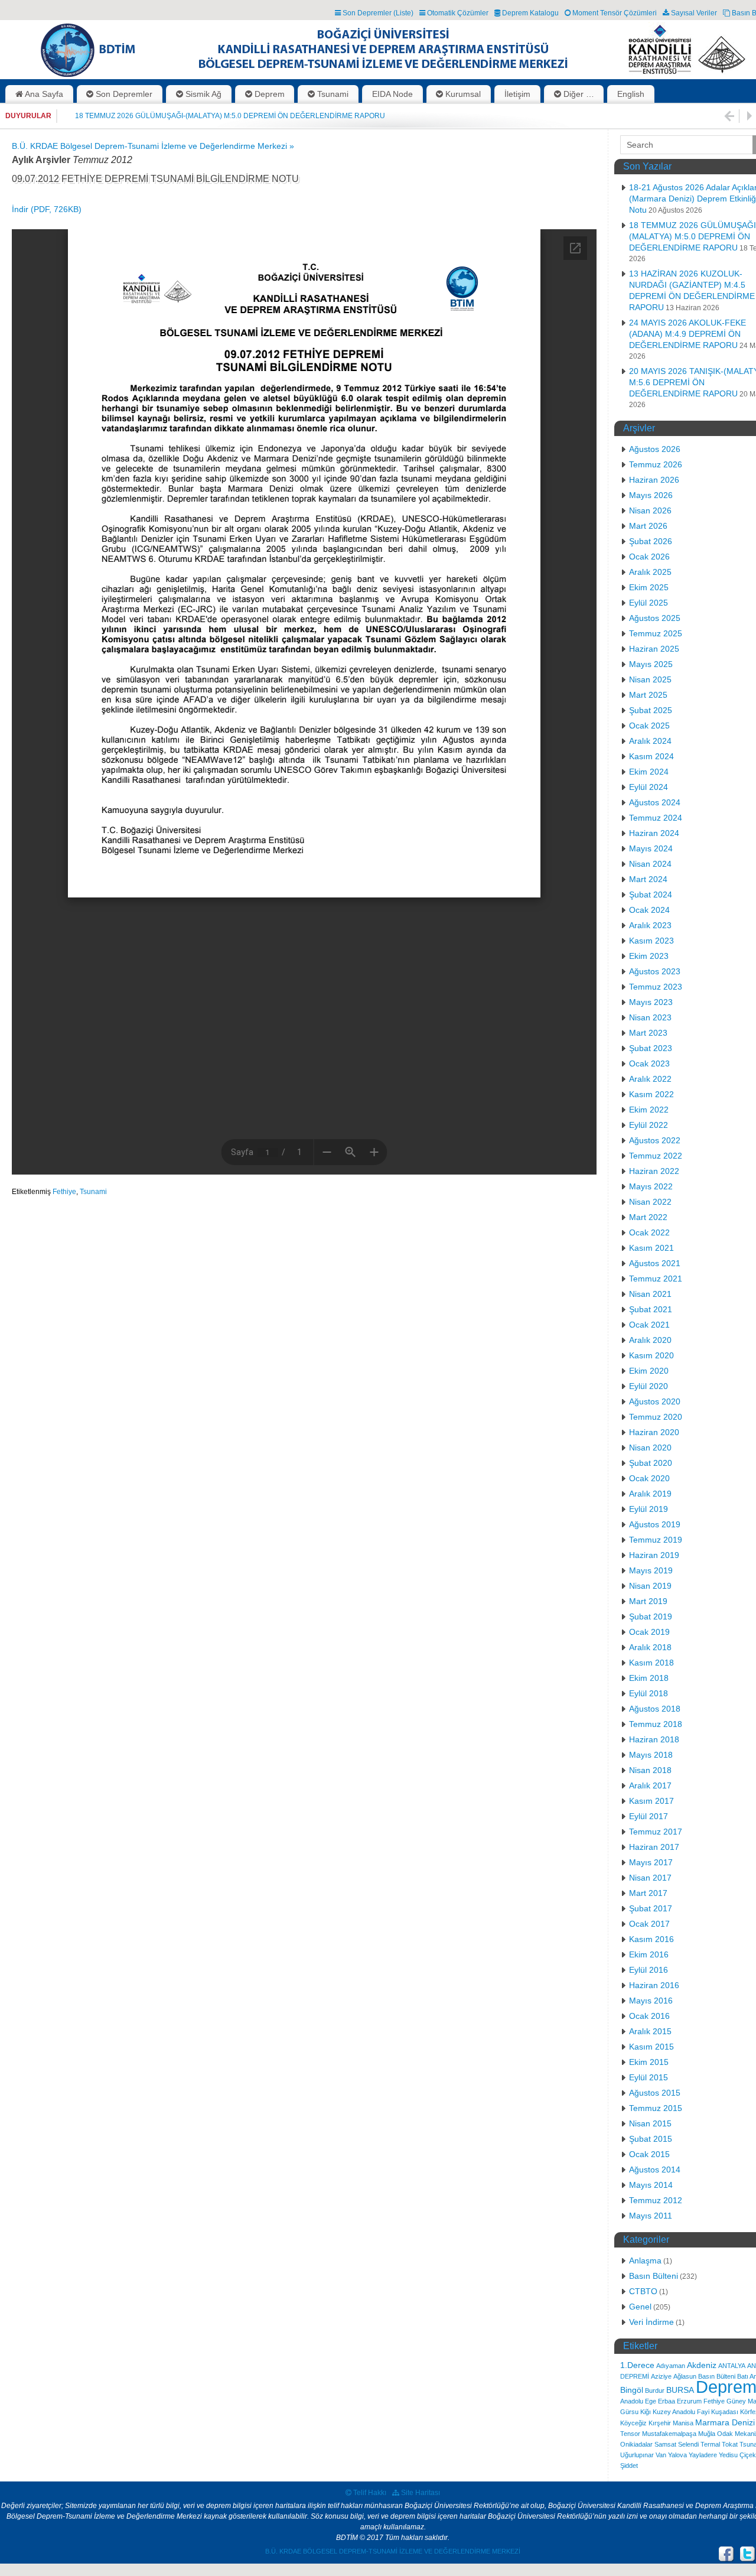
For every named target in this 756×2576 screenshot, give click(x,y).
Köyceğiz (633, 2423)
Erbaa (667, 2401)
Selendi (688, 2444)
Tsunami (93, 1192)
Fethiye (64, 1192)
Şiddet (629, 2466)
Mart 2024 (648, 879)
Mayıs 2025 (651, 664)
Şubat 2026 (651, 541)
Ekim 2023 (649, 956)
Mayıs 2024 (651, 848)
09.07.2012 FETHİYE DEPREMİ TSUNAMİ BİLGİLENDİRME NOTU (155, 179)
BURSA (680, 2390)
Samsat (665, 2444)
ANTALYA (732, 2366)
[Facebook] (726, 2554)
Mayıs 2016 (651, 2001)
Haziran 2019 (654, 1555)
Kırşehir (660, 2423)
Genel (640, 2307)
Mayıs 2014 (651, 2185)
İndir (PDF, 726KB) (47, 209)
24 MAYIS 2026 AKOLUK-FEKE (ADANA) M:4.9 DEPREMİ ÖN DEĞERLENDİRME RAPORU (687, 334)
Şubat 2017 (651, 1908)
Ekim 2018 (649, 1678)
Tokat (730, 2444)
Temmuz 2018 (656, 1724)
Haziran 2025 (654, 649)
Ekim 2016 (649, 1954)
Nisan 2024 (650, 864)
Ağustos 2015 (655, 2093)
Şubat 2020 (651, 1463)
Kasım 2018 (651, 1663)
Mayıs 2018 (651, 1755)
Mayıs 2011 (651, 2216)
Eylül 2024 (649, 787)
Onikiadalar (636, 2444)
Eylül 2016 (649, 1970)
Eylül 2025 (649, 603)
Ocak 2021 (649, 1325)
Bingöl (632, 2390)
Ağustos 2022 (655, 1140)
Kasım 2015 (651, 2047)
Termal (710, 2444)
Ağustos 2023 (655, 971)
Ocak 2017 (649, 1924)
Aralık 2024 (650, 741)
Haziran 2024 (654, 833)
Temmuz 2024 (656, 818)
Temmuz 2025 (656, 633)
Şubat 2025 (651, 710)
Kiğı (646, 2412)
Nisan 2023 (650, 1017)
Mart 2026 (648, 526)
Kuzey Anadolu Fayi (681, 2412)
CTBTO (643, 2291)
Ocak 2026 (649, 557)
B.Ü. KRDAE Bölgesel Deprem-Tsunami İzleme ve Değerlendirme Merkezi (393, 2551)
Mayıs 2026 (651, 495)
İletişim (517, 94)
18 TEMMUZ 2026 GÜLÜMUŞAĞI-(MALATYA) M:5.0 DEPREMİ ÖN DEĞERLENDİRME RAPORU (230, 116)
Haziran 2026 (654, 480)
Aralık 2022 (650, 1079)
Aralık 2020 (650, 1340)
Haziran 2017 (654, 1847)
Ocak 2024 (649, 910)
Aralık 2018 (650, 1647)
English (631, 94)
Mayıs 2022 (651, 1186)
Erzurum (689, 2401)
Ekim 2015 (649, 2062)
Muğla (707, 2434)
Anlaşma (645, 2260)
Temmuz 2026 (656, 464)
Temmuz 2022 (656, 1156)
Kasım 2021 (651, 1248)
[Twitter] (748, 2554)
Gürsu (629, 2412)
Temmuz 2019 (656, 1540)
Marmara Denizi (725, 2422)
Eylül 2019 (649, 1509)
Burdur (655, 2390)
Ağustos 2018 (655, 1709)
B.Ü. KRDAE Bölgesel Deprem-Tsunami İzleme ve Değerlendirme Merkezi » (153, 146)
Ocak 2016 (649, 2016)
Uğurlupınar (637, 2455)
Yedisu (728, 2455)
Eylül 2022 (649, 1125)
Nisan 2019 (650, 1586)
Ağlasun (685, 2376)
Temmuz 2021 (656, 1279)
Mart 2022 (648, 1217)
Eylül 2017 (649, 1816)
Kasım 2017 (651, 1801)
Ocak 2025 (649, 726)
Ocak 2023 (649, 1063)
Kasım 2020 (651, 1355)
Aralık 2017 (650, 1785)
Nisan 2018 (650, 1770)
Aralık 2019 (650, 1494)
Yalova (677, 2455)
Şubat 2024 (651, 895)
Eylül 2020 (649, 1386)
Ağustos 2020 (655, 1401)
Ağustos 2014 (655, 2170)
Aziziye (661, 2376)
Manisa (683, 2423)
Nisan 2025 (650, 679)
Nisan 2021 (650, 1294)
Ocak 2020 (649, 1478)
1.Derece (637, 2365)
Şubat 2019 (651, 1616)
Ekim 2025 (649, 587)
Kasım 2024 (651, 756)
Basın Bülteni (654, 2276)
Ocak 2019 (649, 1632)
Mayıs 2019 (651, 1570)
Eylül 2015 (649, 2077)
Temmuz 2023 (656, 987)
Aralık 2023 (650, 925)
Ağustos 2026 (655, 449)
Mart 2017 (648, 1893)
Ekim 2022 (649, 1110)
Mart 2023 (648, 1033)
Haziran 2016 (654, 1985)
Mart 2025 (648, 695)
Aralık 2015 (650, 2031)
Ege (651, 2401)
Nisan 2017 (650, 1878)
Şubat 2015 (651, 2139)
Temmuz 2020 (656, 1417)
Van (661, 2455)
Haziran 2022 (654, 1171)
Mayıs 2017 (651, 1862)
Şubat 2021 (651, 1309)
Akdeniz (702, 2365)
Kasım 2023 (651, 941)
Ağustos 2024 (655, 802)
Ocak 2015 (649, 2154)
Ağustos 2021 (655, 1263)
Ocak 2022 (649, 1232)
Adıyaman (671, 2366)
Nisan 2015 (650, 2123)
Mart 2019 (648, 1601)
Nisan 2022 (650, 1202)
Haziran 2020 (654, 1432)
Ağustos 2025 (655, 618)
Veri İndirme (651, 2322)
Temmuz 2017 (656, 1832)
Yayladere (703, 2455)
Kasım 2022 (651, 1094)
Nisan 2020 (650, 1448)
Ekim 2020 (649, 1371)
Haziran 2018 (654, 1739)
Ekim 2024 (649, 772)
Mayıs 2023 (651, 1002)
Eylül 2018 (649, 1693)
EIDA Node (392, 94)
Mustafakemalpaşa (669, 2434)
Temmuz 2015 (656, 2108)
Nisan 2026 (650, 510)
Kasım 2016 (651, 1939)
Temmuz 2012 (656, 2200)
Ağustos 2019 (655, 1524)
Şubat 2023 (651, 1048)
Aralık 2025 (650, 572)
